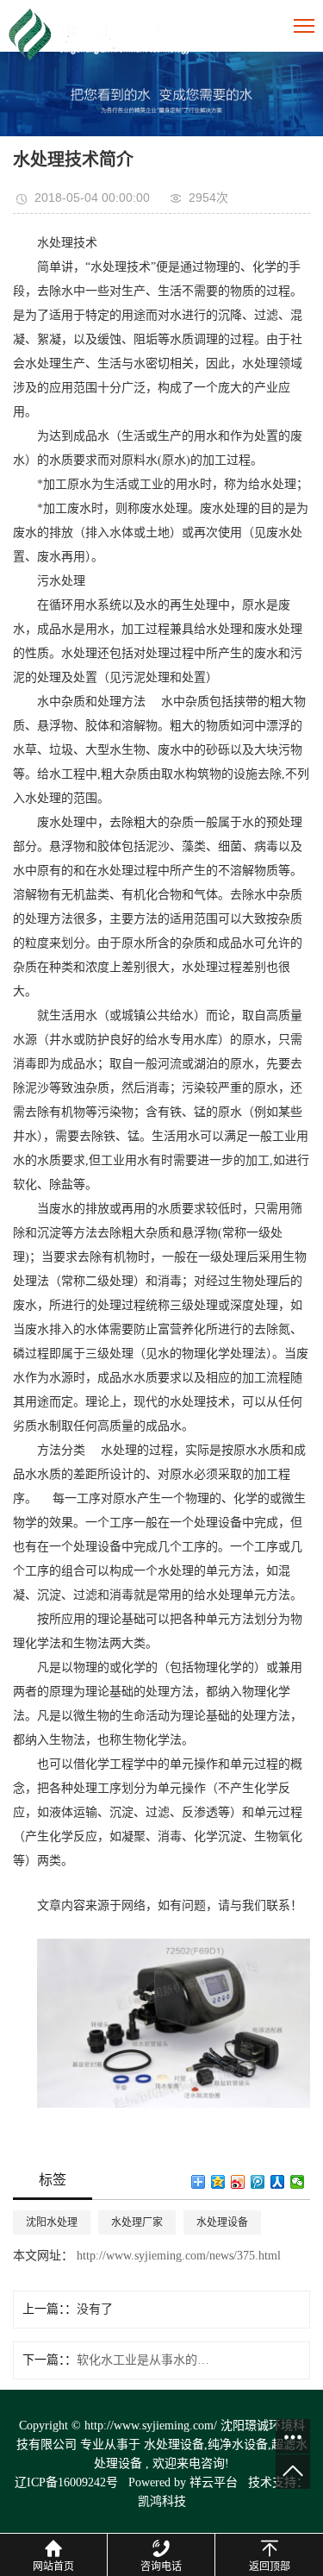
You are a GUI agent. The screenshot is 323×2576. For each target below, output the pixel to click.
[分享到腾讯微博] (258, 2182)
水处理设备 (222, 2222)
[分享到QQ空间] (218, 2182)
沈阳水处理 (52, 2222)
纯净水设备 (238, 2444)
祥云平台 (214, 2482)
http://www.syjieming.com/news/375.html (177, 2256)
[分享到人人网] (278, 2182)
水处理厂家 (137, 2222)
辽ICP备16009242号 (66, 2482)
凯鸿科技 (162, 2501)
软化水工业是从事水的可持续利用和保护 (146, 2360)
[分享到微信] (298, 2182)
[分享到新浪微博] (238, 2182)
